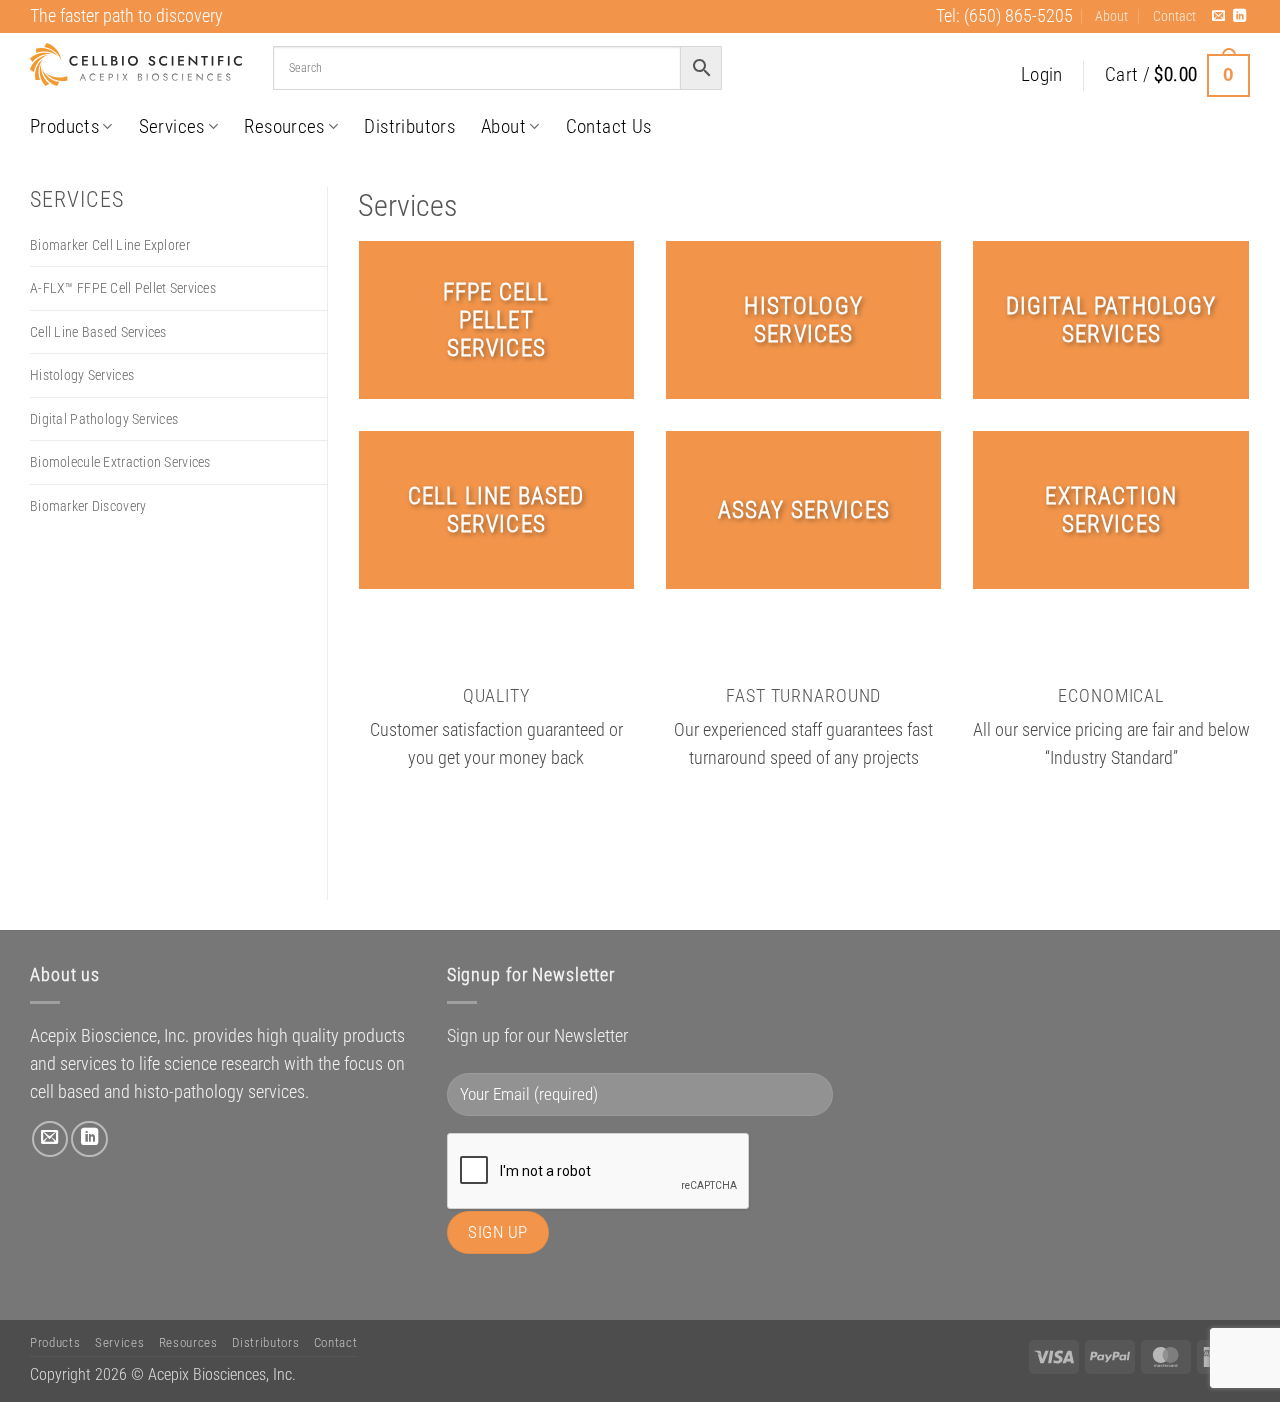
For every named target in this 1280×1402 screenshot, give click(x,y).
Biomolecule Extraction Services (120, 462)
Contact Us (609, 126)
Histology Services (82, 375)
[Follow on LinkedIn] (1239, 16)
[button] (1042, 75)
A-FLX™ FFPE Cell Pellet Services (123, 288)
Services (172, 126)
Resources (284, 126)
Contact (1174, 16)
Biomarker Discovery (88, 506)
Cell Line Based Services (98, 332)
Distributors (409, 126)
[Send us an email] (1218, 16)
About (1111, 16)
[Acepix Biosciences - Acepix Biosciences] (136, 65)
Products (64, 126)
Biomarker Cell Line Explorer (110, 245)
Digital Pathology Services (104, 419)
